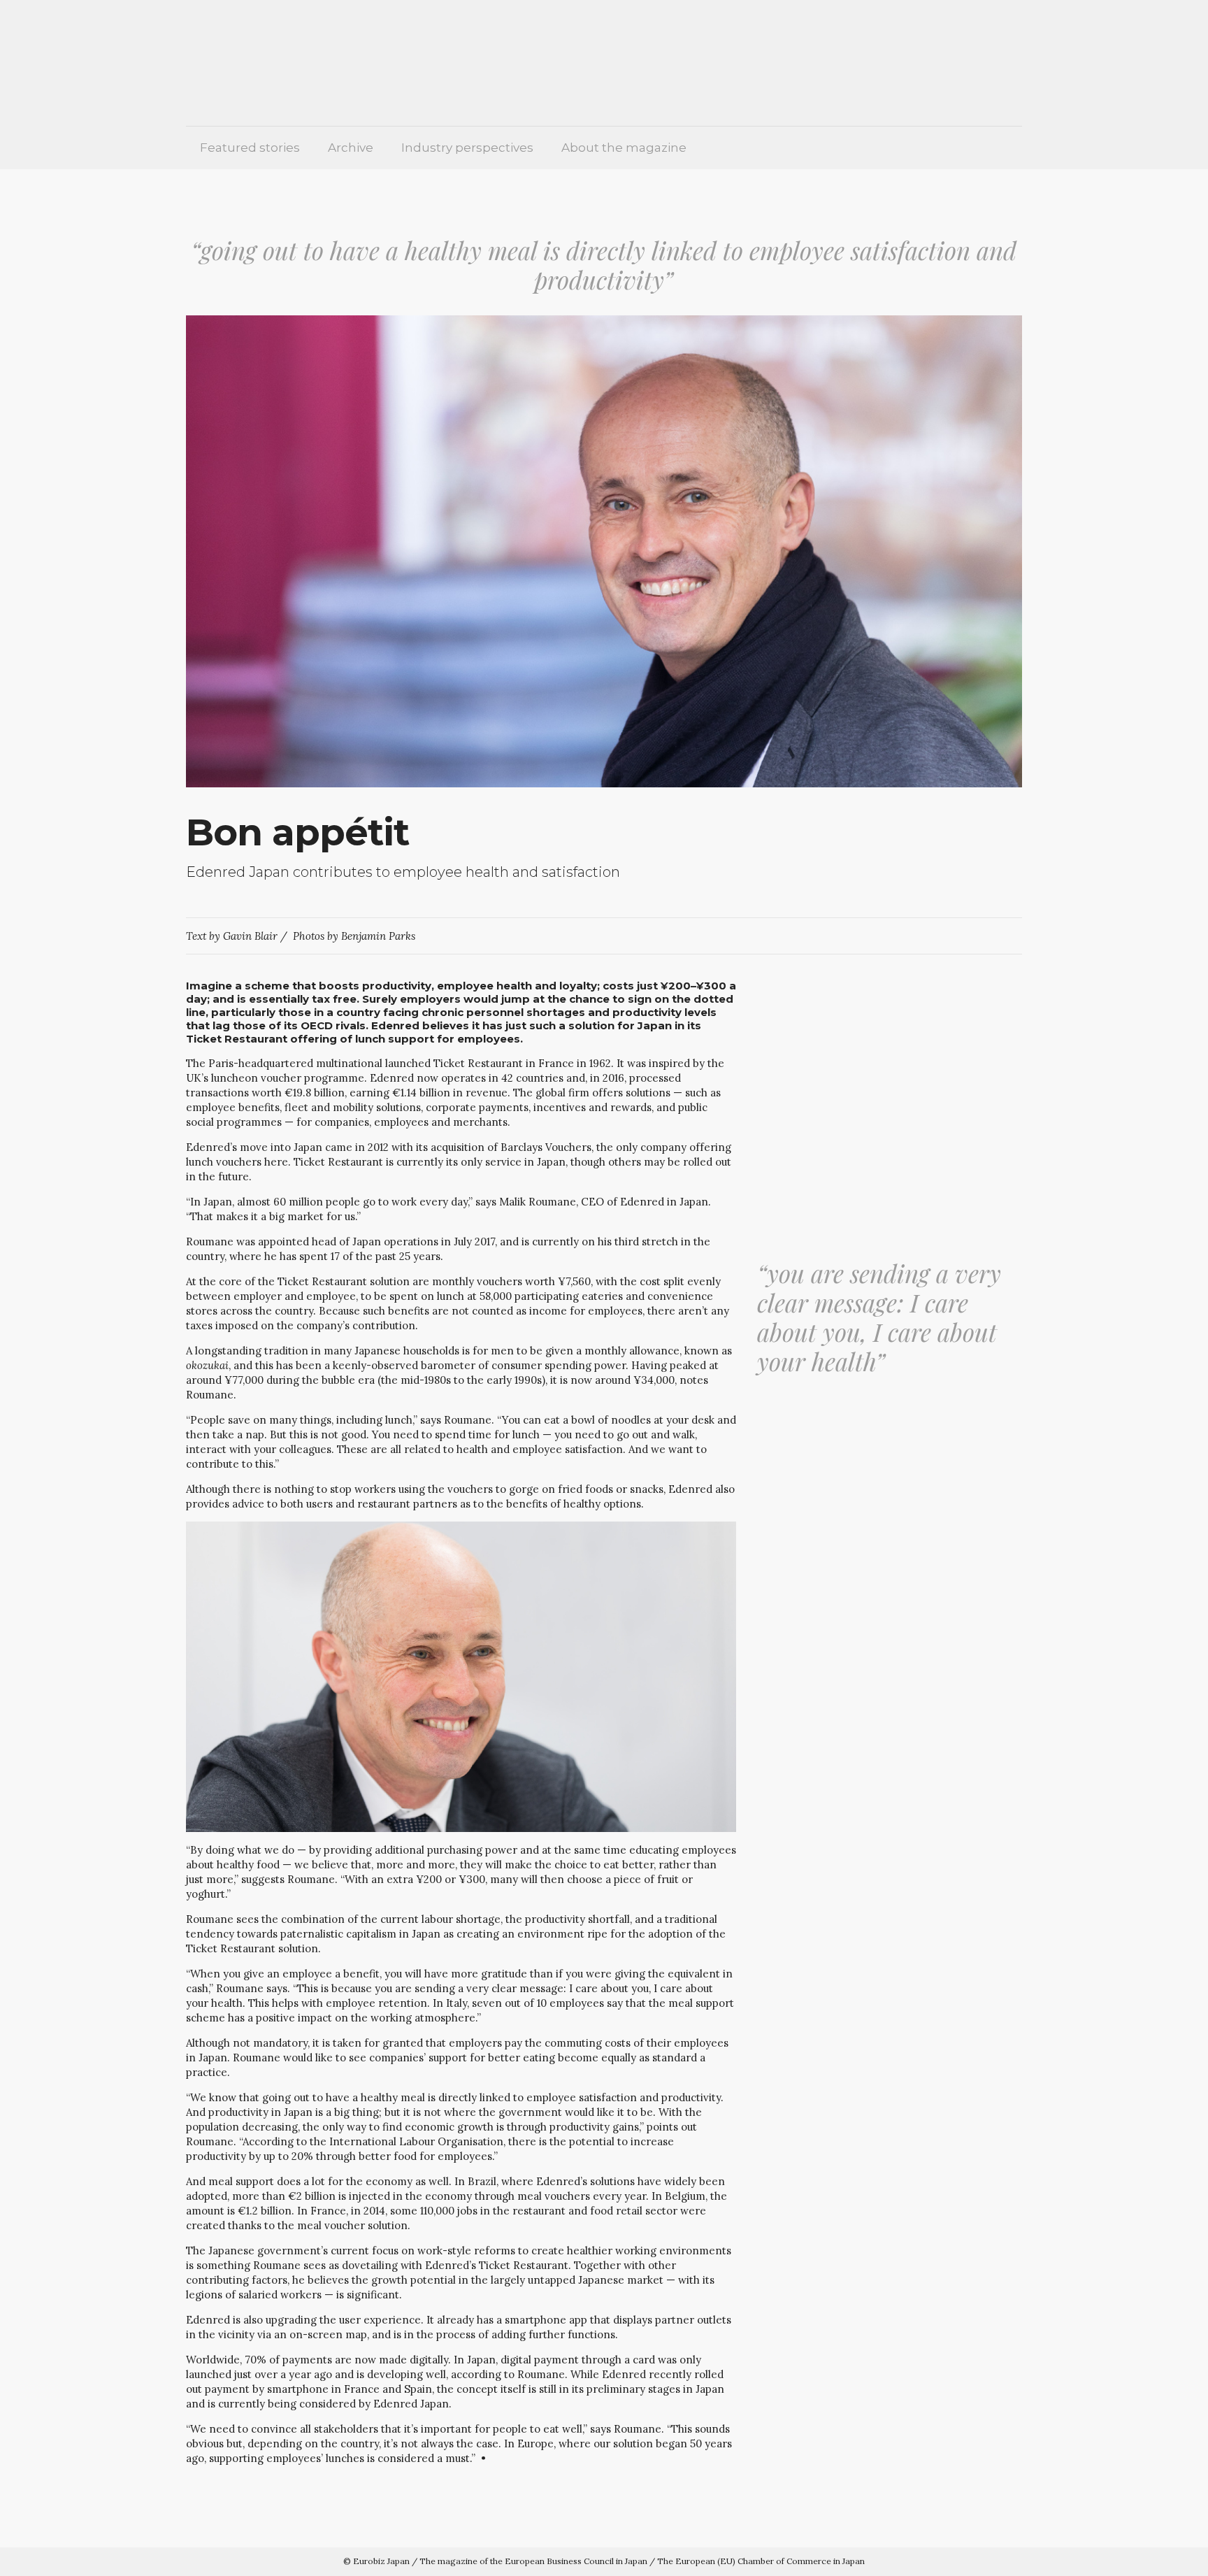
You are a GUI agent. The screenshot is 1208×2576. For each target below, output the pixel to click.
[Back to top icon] (1150, 2555)
